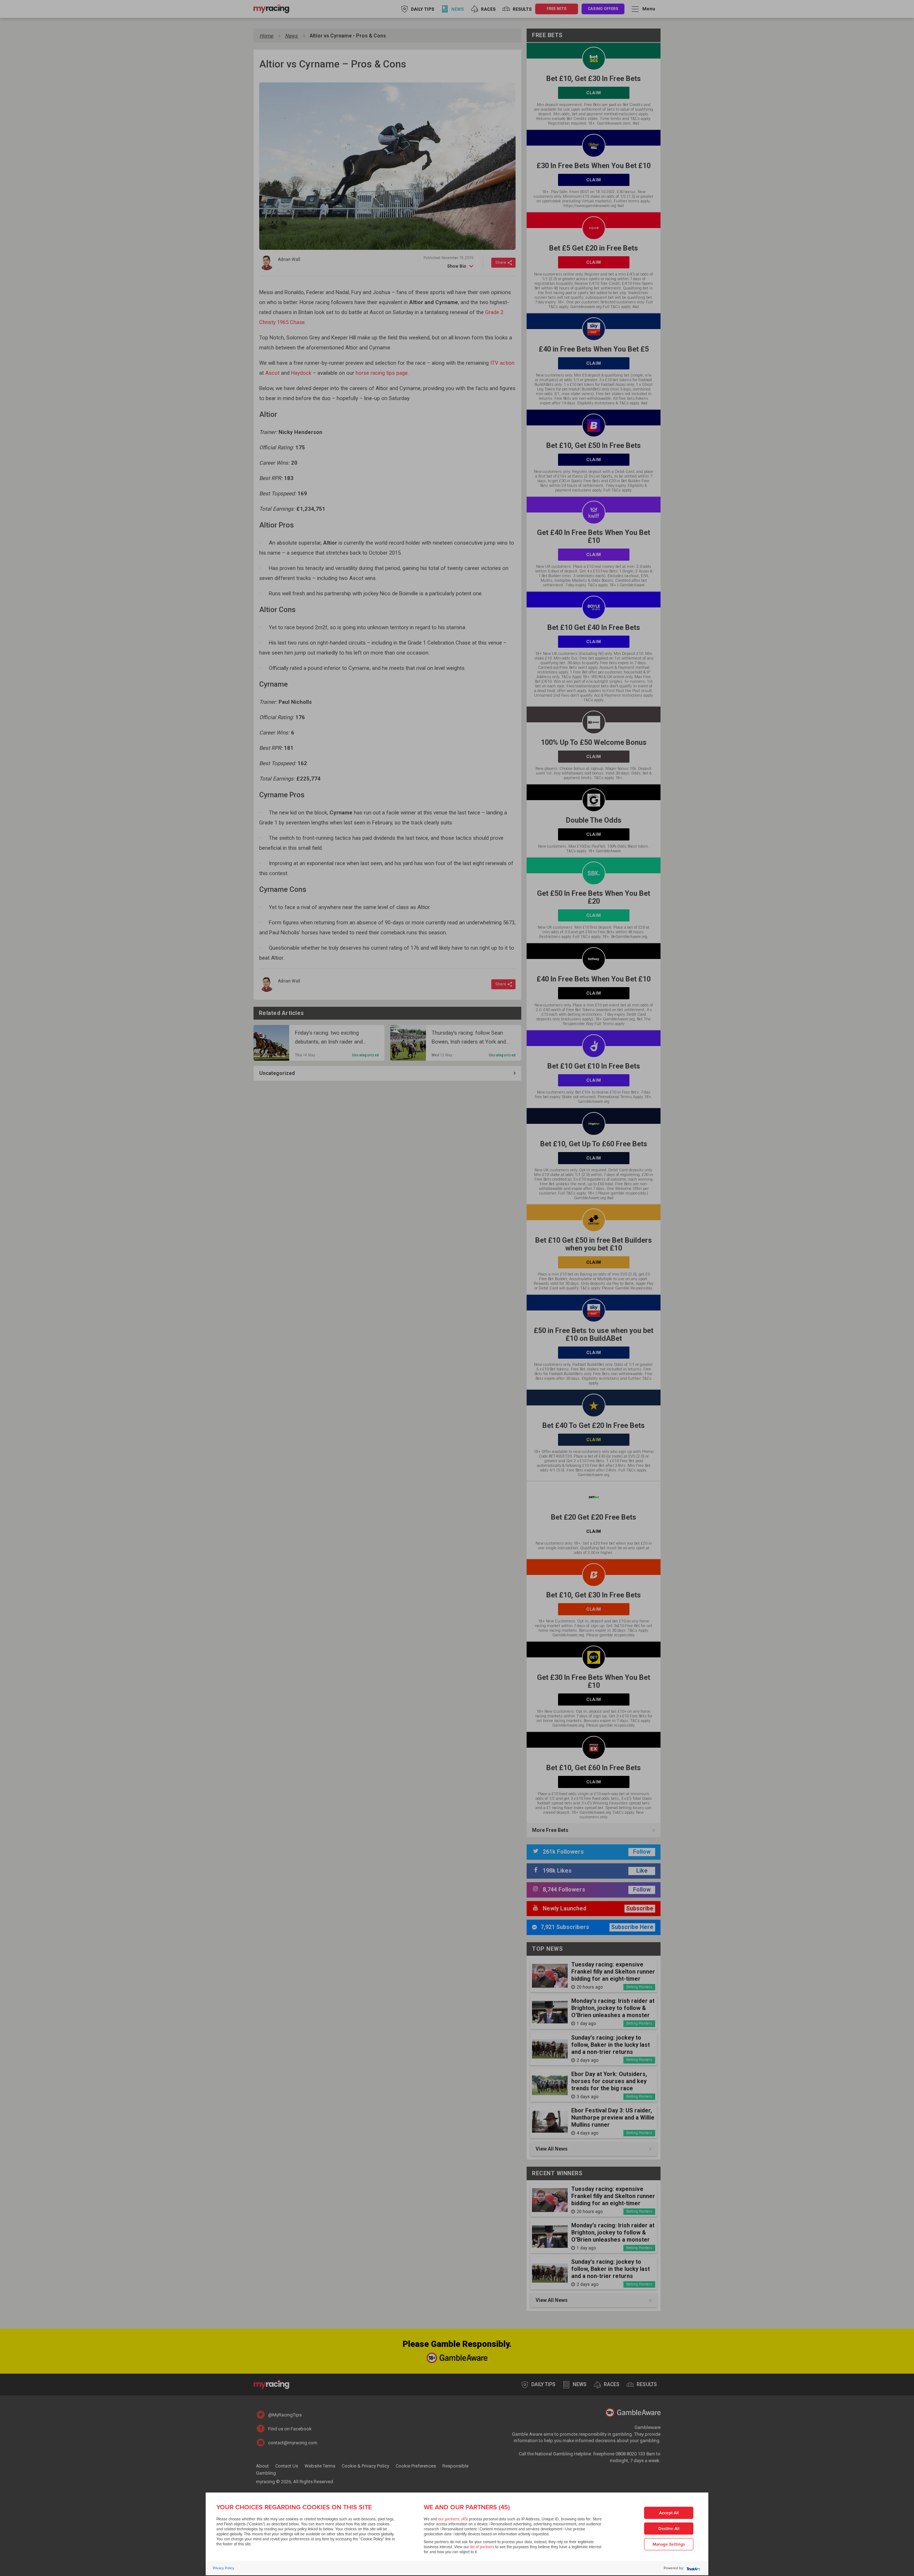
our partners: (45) (453, 2519)
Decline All (669, 2529)
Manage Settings (669, 2544)
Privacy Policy (224, 2568)
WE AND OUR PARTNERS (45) (467, 2507)
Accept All (669, 2513)
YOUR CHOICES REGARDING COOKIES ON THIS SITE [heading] (294, 2507)
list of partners (482, 2547)
